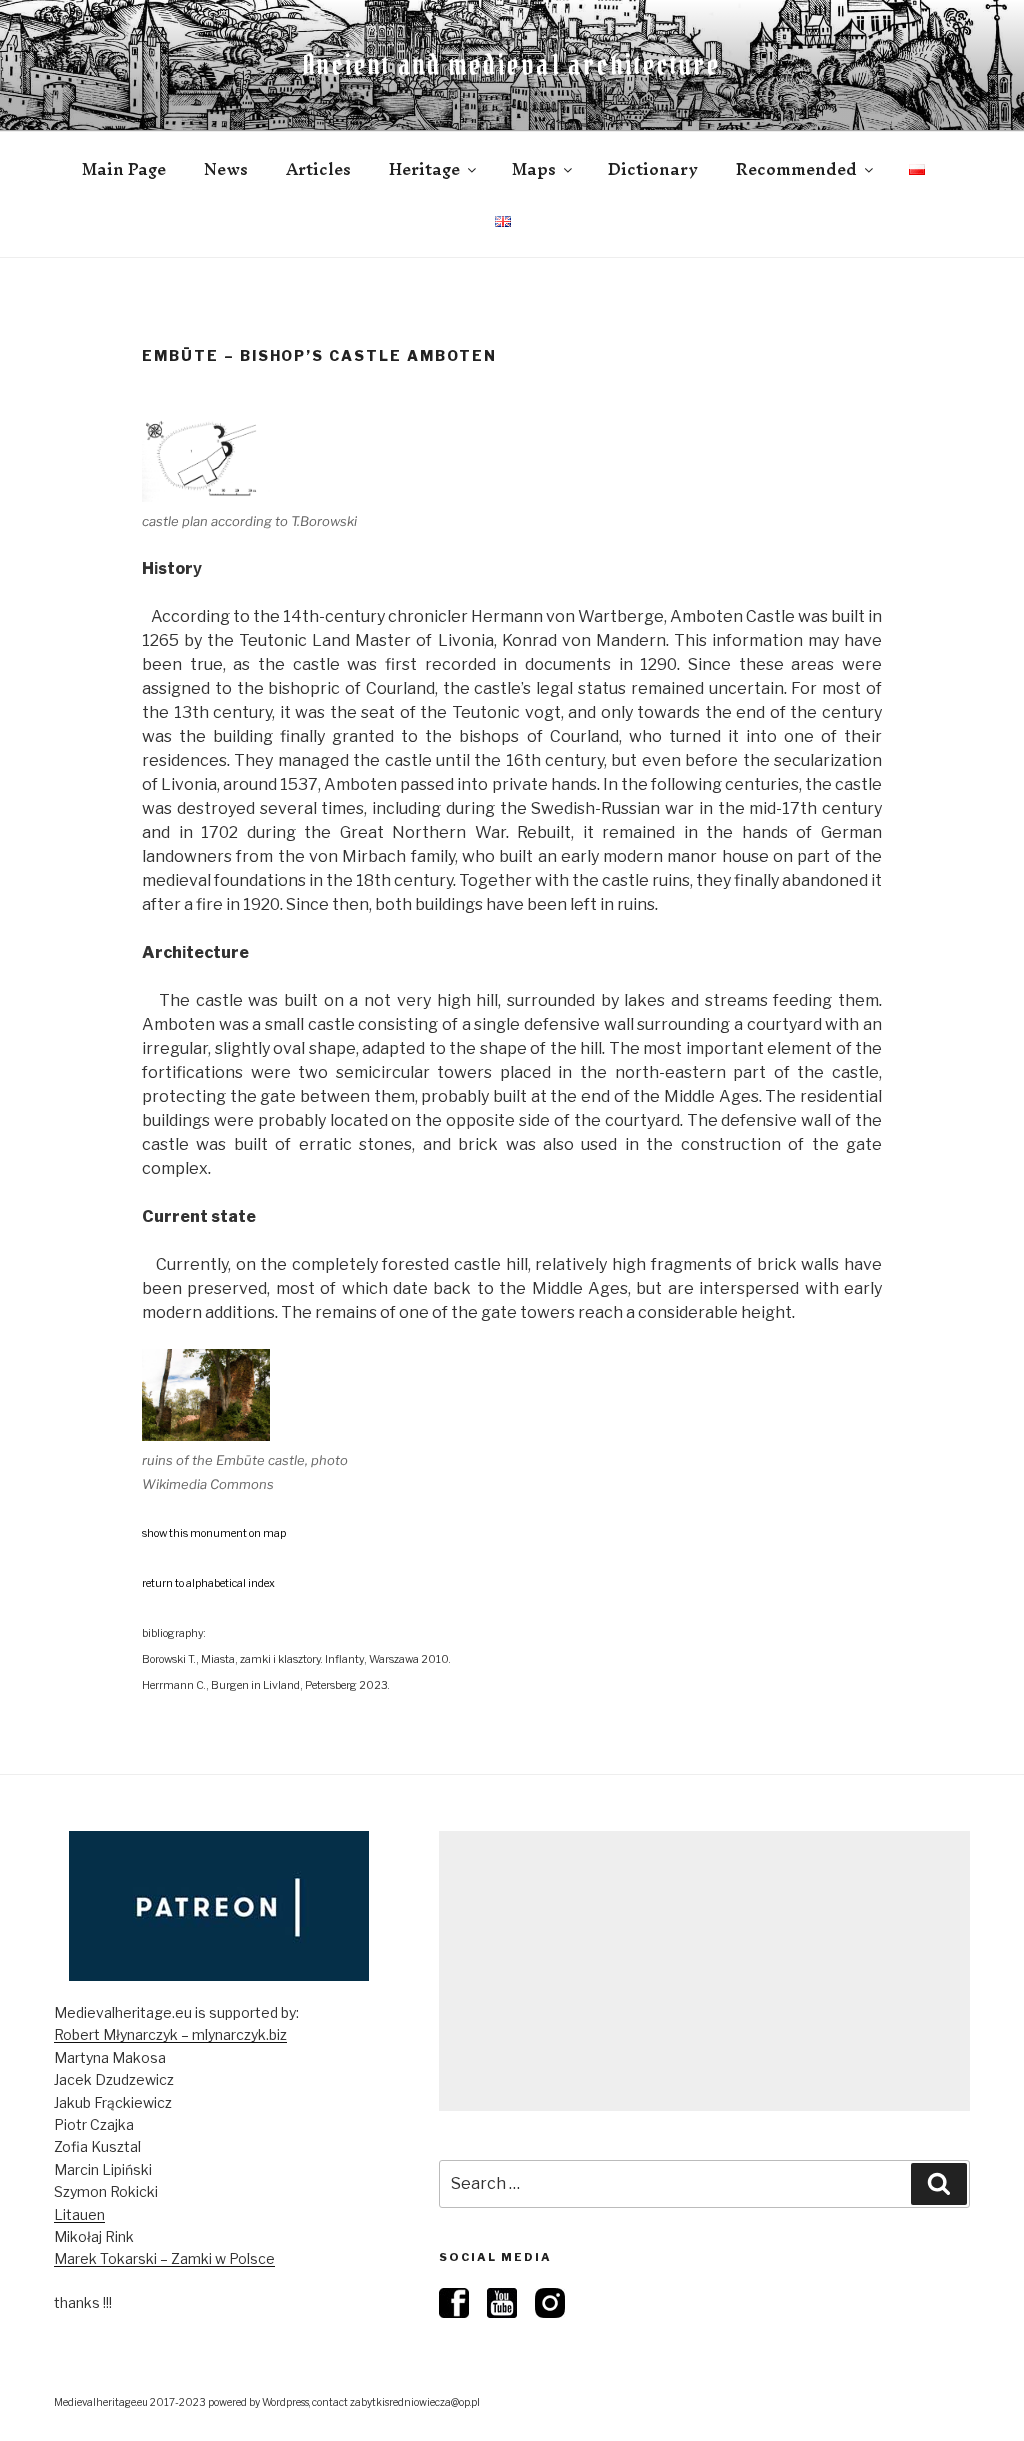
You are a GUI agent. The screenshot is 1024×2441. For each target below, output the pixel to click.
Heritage (424, 169)
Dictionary (653, 169)
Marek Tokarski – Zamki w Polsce (164, 2258)
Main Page (124, 169)
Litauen (79, 2214)
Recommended (796, 169)
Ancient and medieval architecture (512, 65)
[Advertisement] (704, 1971)
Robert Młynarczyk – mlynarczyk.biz (170, 2034)
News (226, 169)
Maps (534, 169)
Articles (318, 169)
